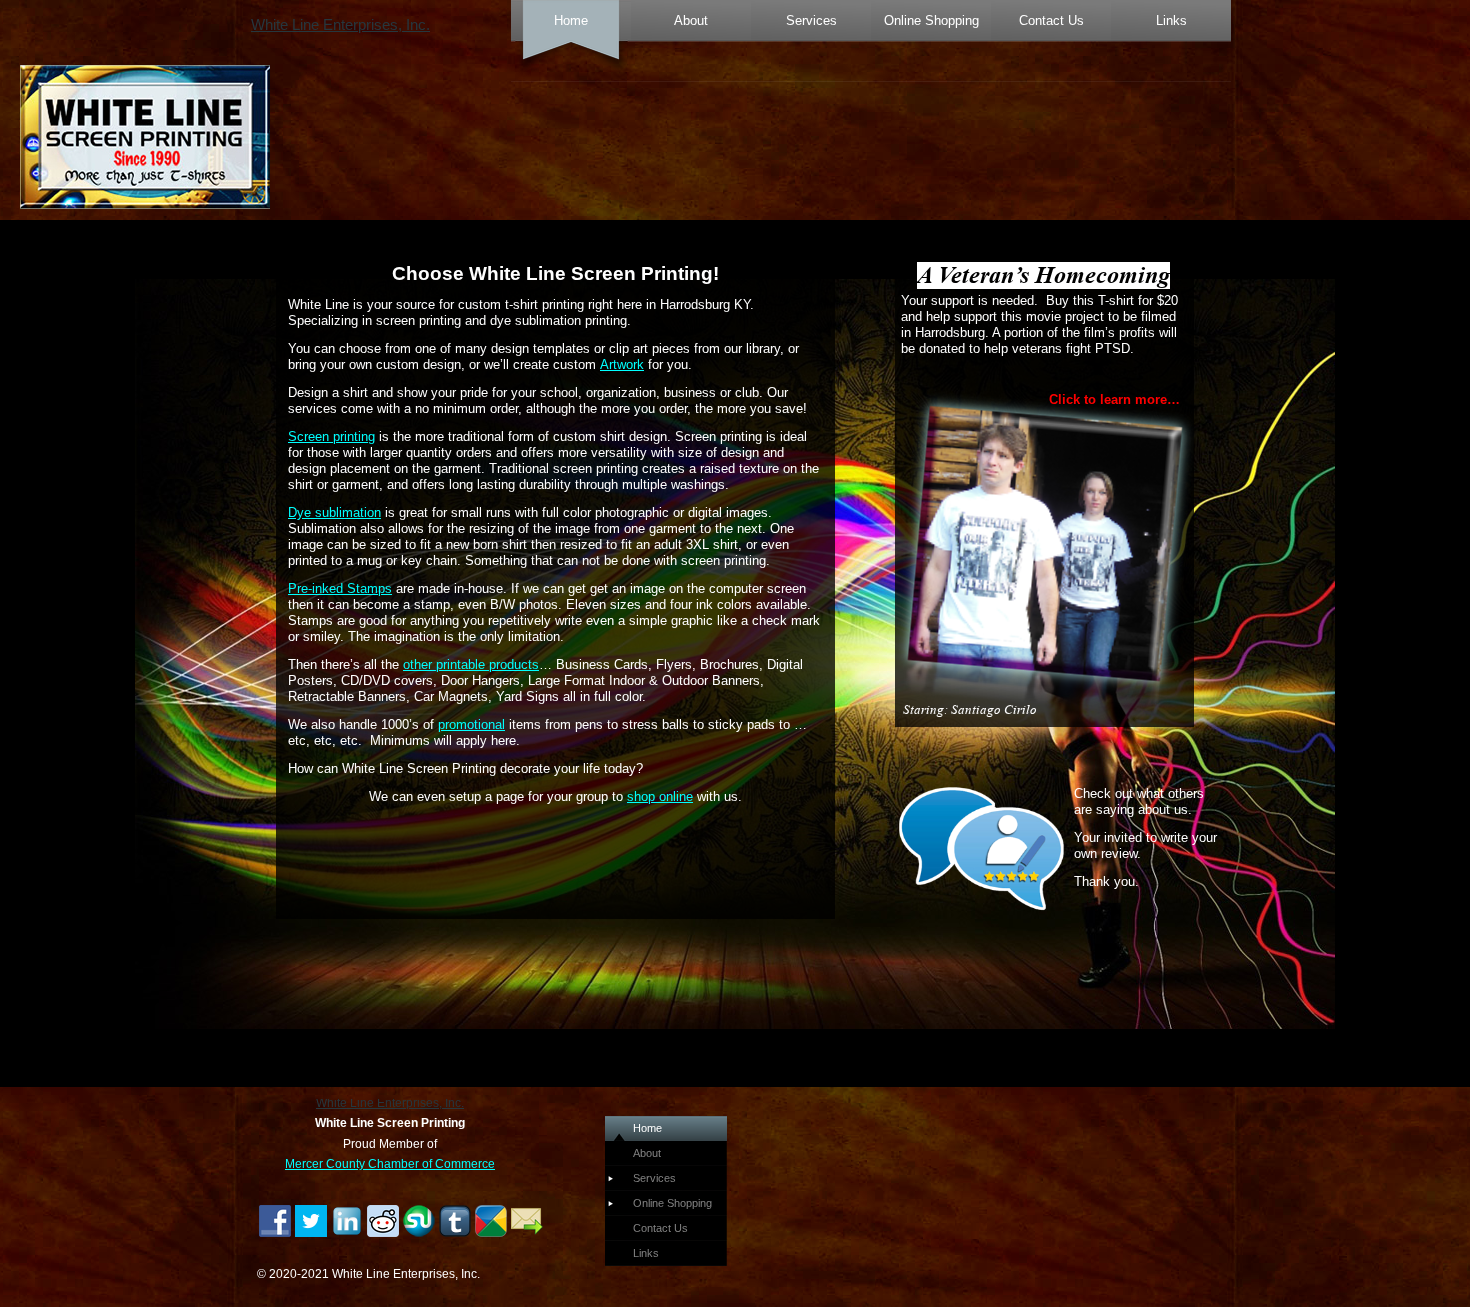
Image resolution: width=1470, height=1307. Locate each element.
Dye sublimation (334, 512)
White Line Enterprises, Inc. (340, 25)
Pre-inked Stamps (340, 588)
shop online (660, 796)
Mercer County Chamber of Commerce (390, 1164)
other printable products (471, 664)
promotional (471, 724)
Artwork (622, 364)
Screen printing (331, 436)
